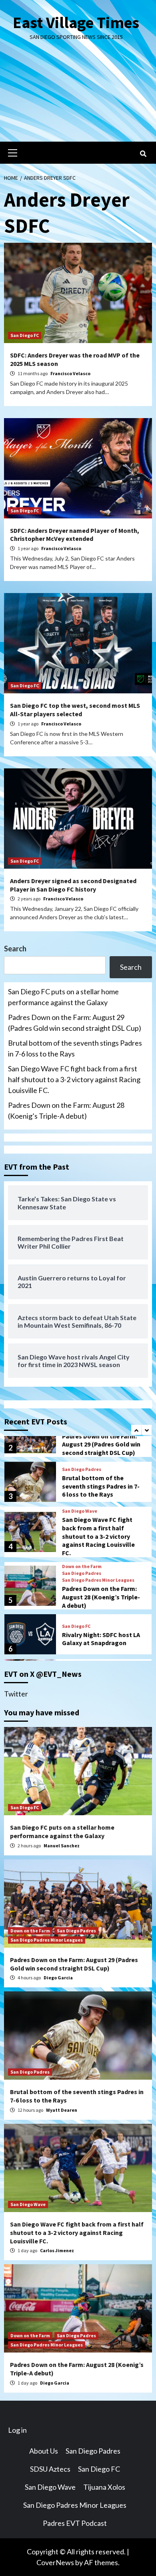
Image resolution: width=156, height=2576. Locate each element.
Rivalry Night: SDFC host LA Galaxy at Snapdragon (101, 1639)
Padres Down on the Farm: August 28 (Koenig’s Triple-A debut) (66, 1110)
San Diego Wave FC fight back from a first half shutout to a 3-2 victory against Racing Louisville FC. (74, 1079)
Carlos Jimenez (57, 2250)
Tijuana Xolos (104, 2487)
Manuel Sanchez (62, 1846)
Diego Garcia (58, 1978)
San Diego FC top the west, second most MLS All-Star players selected (75, 710)
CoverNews (55, 2562)
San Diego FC (25, 335)
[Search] (143, 154)
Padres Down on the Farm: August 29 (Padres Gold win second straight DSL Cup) (75, 1023)
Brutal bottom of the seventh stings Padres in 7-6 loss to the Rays (75, 1048)
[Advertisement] (78, 98)
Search (15, 949)
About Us (44, 2451)
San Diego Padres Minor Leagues (98, 1580)
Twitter (16, 1694)
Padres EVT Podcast (75, 2523)
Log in (17, 2430)
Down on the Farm (82, 1566)
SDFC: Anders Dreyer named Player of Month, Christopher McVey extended (75, 535)
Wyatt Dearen (62, 2110)
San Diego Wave (80, 1511)
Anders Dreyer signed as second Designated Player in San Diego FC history (73, 885)
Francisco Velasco (70, 373)
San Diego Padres (82, 1469)
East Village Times (76, 22)
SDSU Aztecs (50, 2469)
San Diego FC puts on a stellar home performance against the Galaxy (63, 997)
